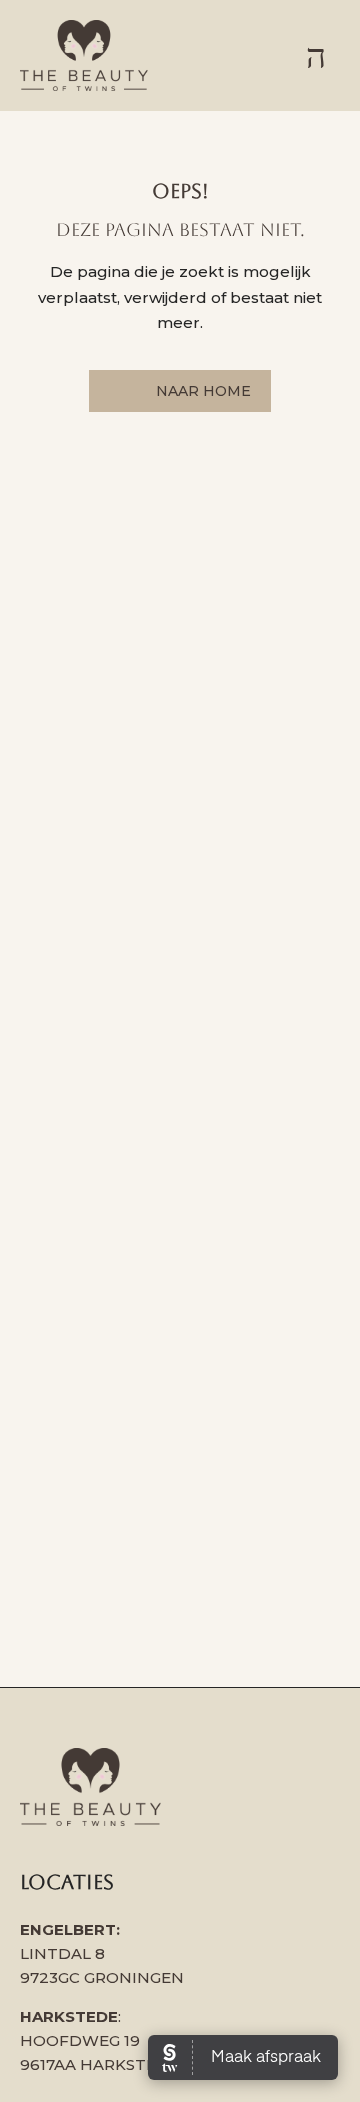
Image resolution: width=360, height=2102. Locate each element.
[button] (316, 55)
